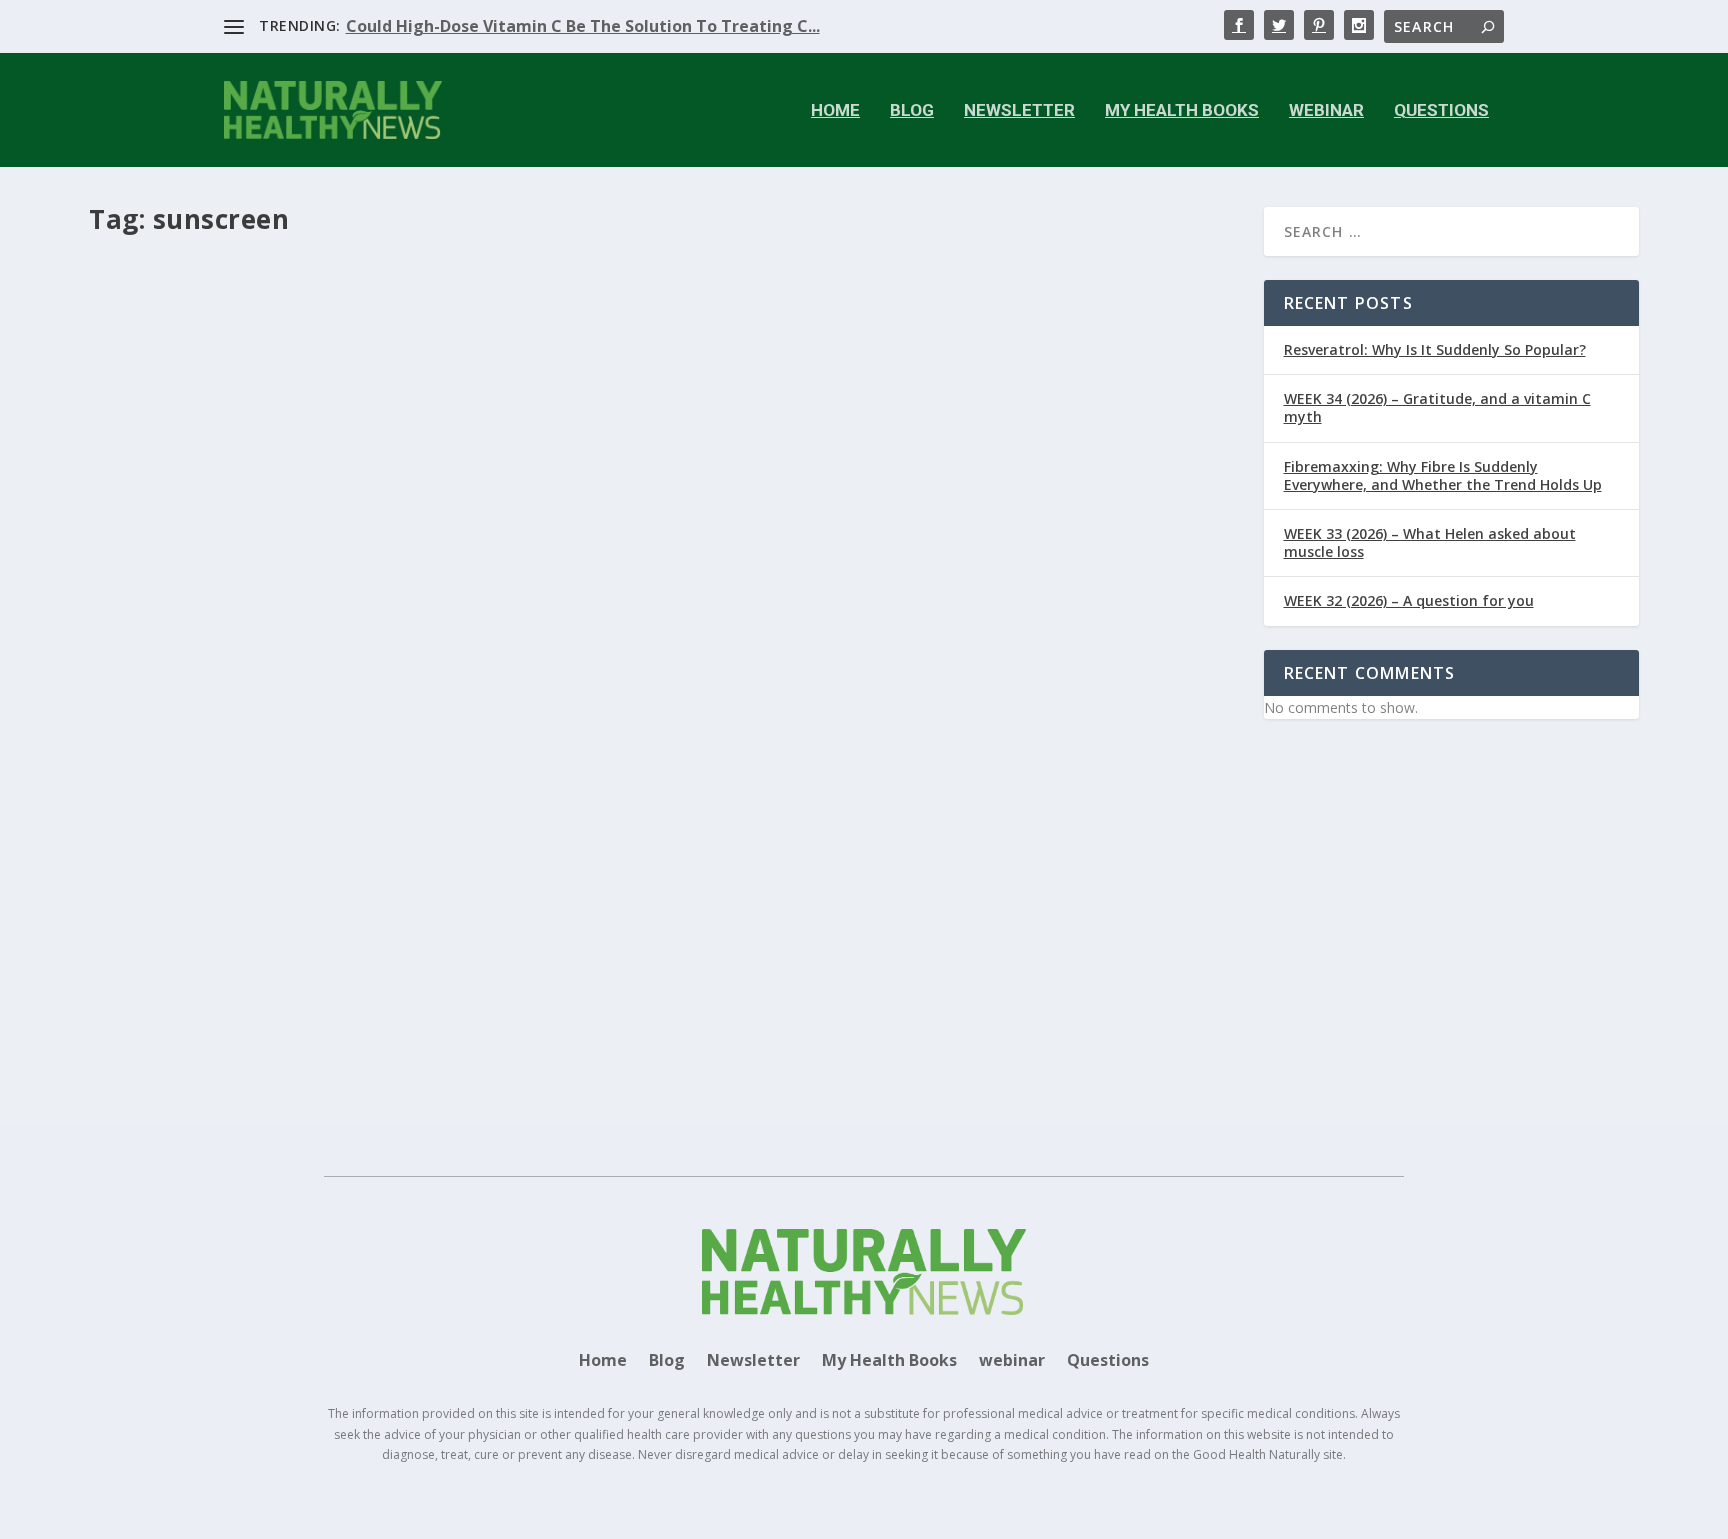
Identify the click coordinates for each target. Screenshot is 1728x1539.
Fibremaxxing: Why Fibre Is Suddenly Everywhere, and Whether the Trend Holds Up (1443, 475)
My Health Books (1182, 111)
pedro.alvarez (181, 955)
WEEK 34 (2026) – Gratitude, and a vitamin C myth (1437, 407)
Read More (161, 1035)
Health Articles (390, 955)
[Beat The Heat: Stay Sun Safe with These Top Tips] (555, 583)
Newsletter (1019, 111)
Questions (1441, 111)
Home (835, 111)
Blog (912, 111)
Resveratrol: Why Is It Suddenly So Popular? (1435, 349)
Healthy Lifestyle (527, 955)
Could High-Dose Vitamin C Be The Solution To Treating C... (583, 26)
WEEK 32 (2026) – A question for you (1409, 600)
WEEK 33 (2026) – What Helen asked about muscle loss (1430, 542)
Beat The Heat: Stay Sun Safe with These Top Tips (322, 924)
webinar (1326, 111)
